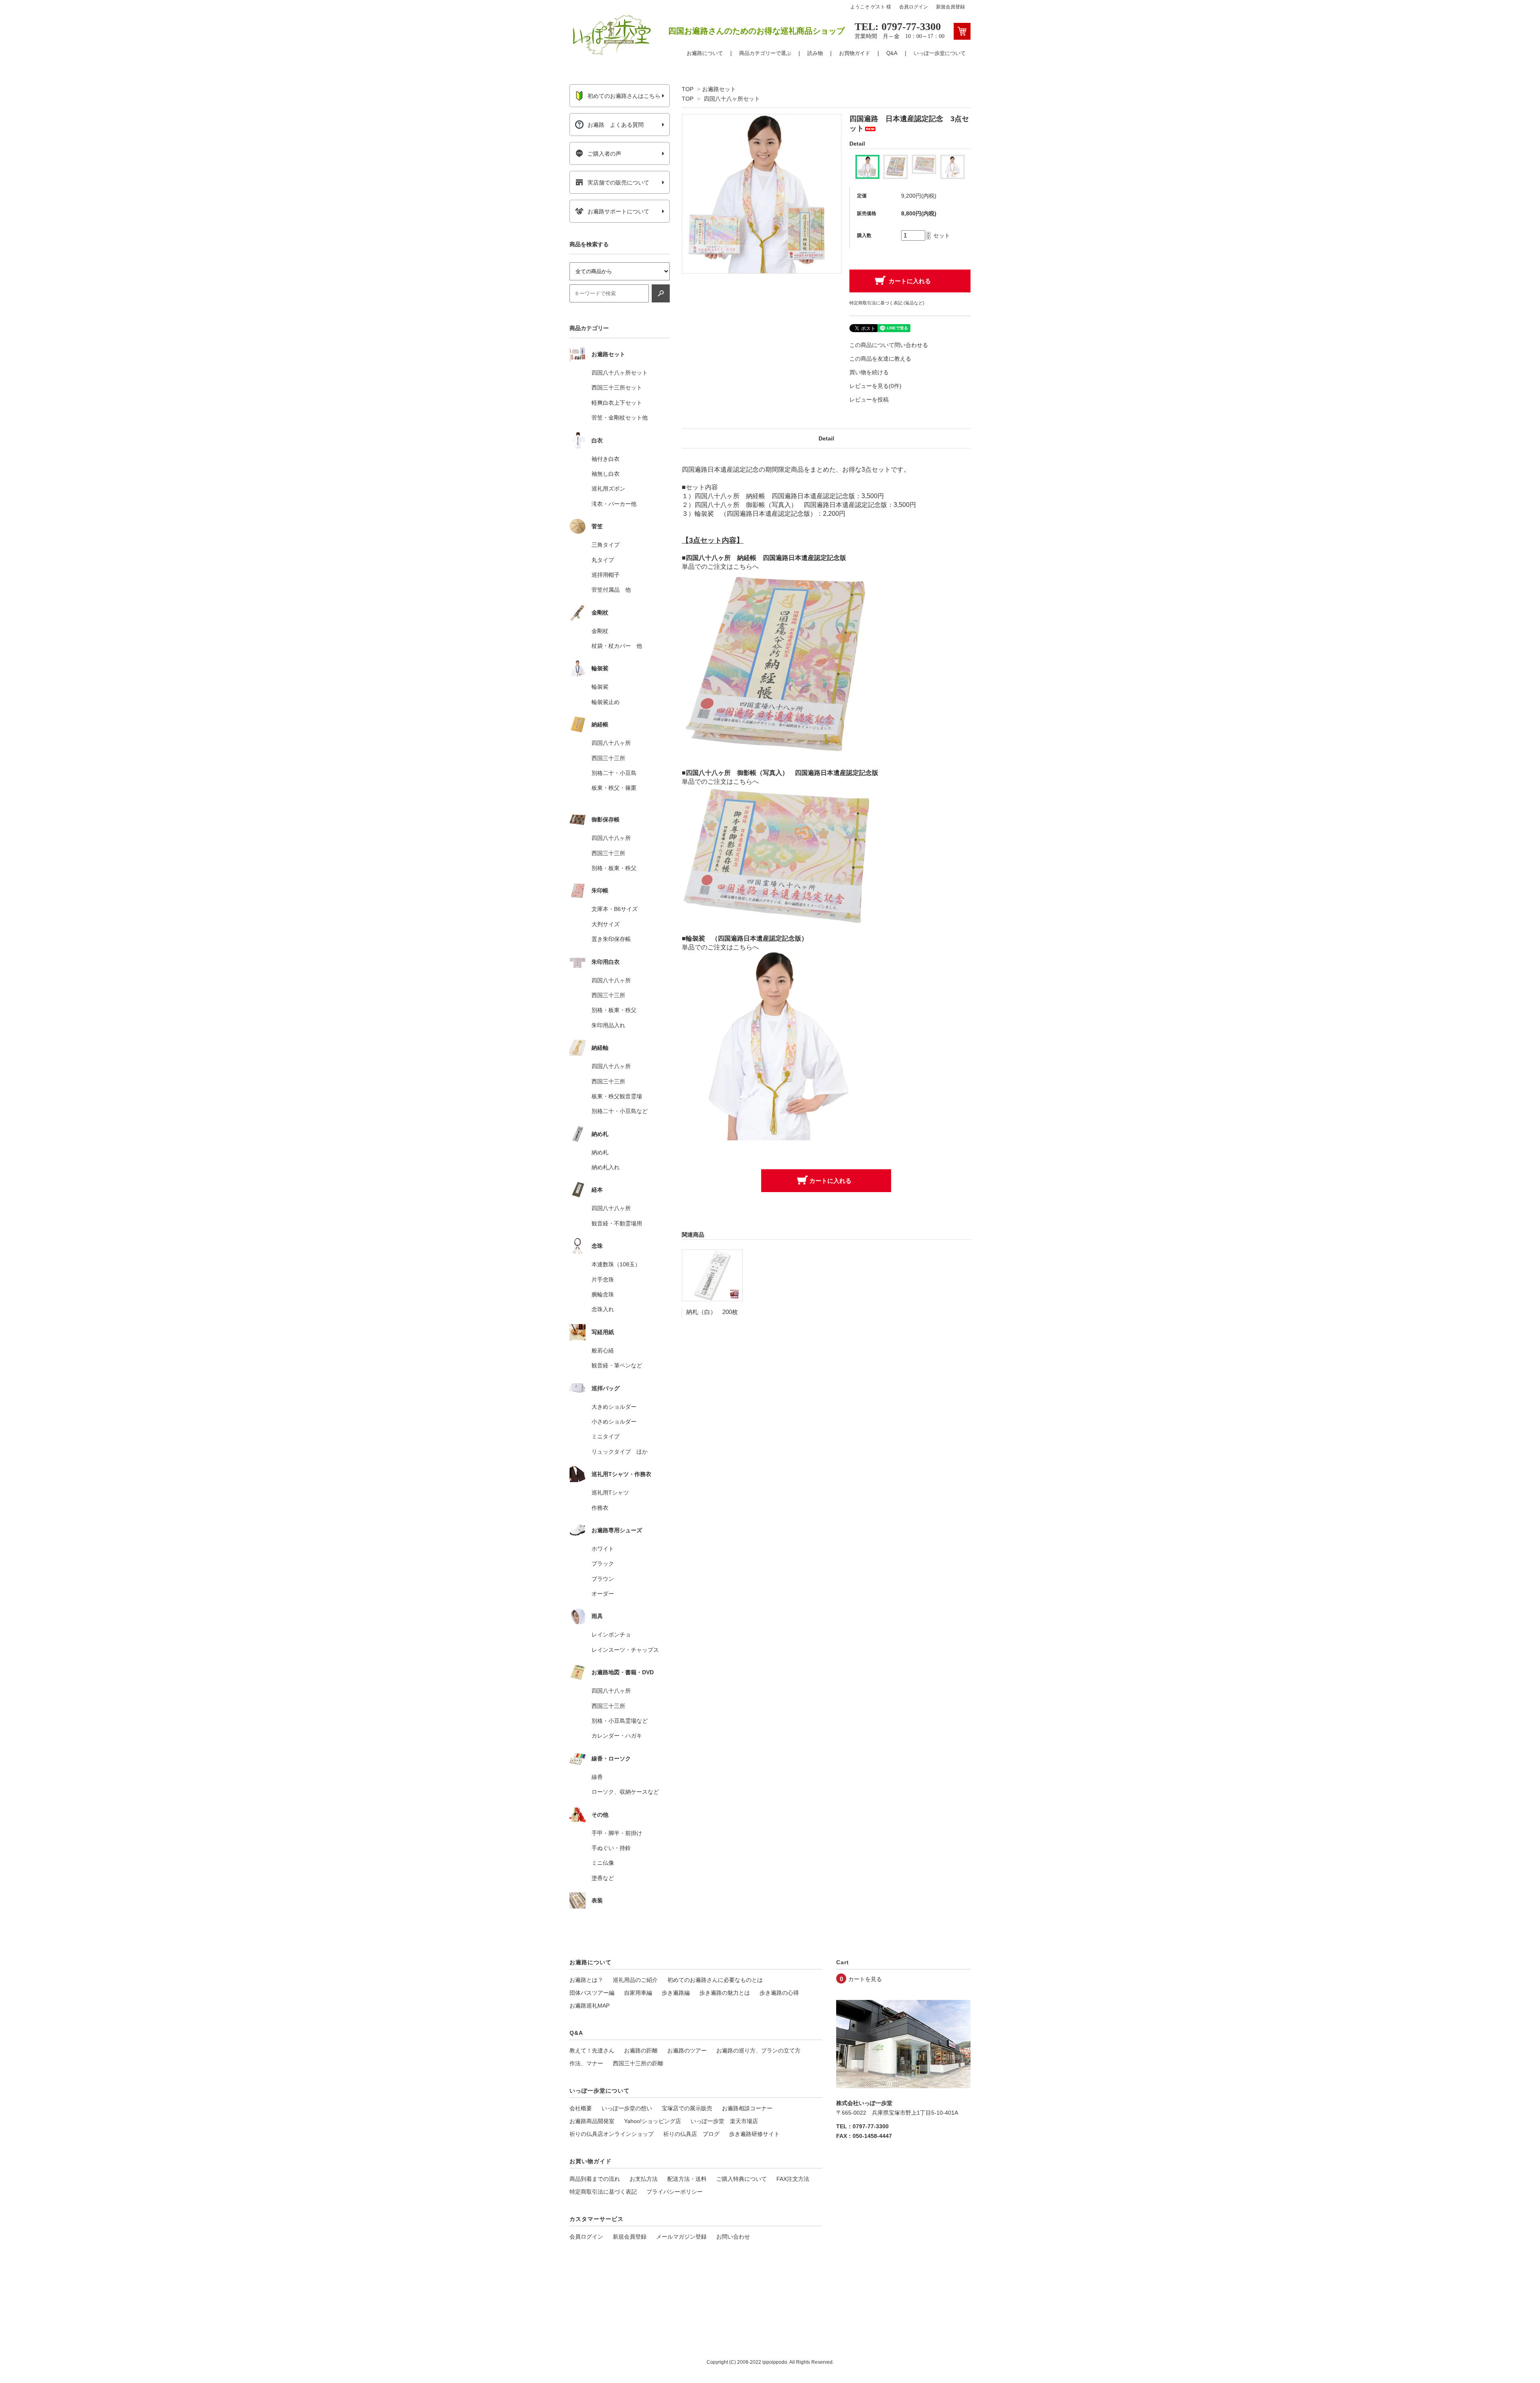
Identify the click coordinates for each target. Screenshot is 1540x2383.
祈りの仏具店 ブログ (691, 2134)
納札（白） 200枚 (712, 1312)
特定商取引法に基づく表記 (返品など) (887, 303)
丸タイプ (603, 560)
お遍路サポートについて (618, 211)
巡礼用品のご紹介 (635, 1980)
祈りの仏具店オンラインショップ (612, 2134)
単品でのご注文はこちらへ (720, 567)
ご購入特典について (742, 2179)
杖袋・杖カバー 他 (617, 646)
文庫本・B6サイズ (615, 909)
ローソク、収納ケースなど (625, 1792)
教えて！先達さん (592, 2050)
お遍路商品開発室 (592, 2121)
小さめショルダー (614, 1422)
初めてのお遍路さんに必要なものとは (715, 1980)
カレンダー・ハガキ (617, 1736)
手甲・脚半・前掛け (617, 1833)
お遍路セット (719, 89)
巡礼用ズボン (608, 489)
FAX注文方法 (793, 2179)
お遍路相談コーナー (747, 2108)
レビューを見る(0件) (875, 386)
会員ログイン (914, 7)
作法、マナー (586, 2063)
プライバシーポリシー (675, 2192)
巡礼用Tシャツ (610, 1493)
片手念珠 (603, 1280)
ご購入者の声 (604, 154)
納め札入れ (606, 1167)
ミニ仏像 (603, 1863)
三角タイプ (606, 545)
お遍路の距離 (641, 2050)
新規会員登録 (950, 7)
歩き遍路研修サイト (754, 2134)
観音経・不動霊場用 (617, 1223)
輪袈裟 (600, 687)
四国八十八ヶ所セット (732, 99)
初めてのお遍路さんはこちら (624, 96)
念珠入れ (603, 1309)
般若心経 (603, 1351)
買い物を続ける (869, 372)
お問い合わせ (733, 2237)
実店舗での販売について (618, 183)
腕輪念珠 (603, 1294)
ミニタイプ (606, 1436)
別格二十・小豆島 (614, 773)
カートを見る (865, 1979)
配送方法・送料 (687, 2179)
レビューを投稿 (869, 400)
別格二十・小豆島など (620, 1111)
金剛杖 (600, 631)
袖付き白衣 (606, 459)
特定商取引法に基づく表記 (603, 2192)
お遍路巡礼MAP (590, 2006)
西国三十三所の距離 (638, 2063)
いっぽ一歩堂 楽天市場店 (724, 2121)
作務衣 (600, 1508)
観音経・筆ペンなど (617, 1365)
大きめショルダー (614, 1407)
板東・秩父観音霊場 (617, 1096)
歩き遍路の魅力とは (725, 1993)
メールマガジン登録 (681, 2237)
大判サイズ (606, 924)
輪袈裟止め (606, 702)
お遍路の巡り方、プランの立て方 (758, 2050)
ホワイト (603, 1549)
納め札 (600, 1152)
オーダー (603, 1594)
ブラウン (603, 1579)
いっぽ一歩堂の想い (627, 2108)
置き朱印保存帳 (611, 939)
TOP (688, 89)
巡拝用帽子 (606, 575)
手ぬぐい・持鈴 (611, 1848)
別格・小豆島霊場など (620, 1721)
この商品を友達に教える (880, 359)
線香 (597, 1777)
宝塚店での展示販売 (687, 2108)
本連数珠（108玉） (616, 1264)
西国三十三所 (608, 758)
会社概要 (581, 2108)
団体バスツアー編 (592, 1993)
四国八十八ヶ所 (611, 743)
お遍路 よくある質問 (616, 125)
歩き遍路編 (676, 1993)
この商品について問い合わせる (889, 345)
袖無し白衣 (606, 474)
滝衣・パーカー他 (614, 504)
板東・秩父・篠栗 (614, 788)
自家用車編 (638, 1993)
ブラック (603, 1564)
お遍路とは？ (586, 1980)
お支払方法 (644, 2179)
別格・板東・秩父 (614, 868)
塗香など (603, 1878)
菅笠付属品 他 (611, 590)
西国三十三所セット (617, 387)
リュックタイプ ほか (620, 1452)
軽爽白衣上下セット (617, 403)
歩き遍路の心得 (779, 1993)
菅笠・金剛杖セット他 (620, 418)
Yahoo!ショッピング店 (652, 2121)
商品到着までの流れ (595, 2179)
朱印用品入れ (608, 1025)
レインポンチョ (611, 1635)
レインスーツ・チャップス (625, 1650)
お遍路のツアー (687, 2050)
